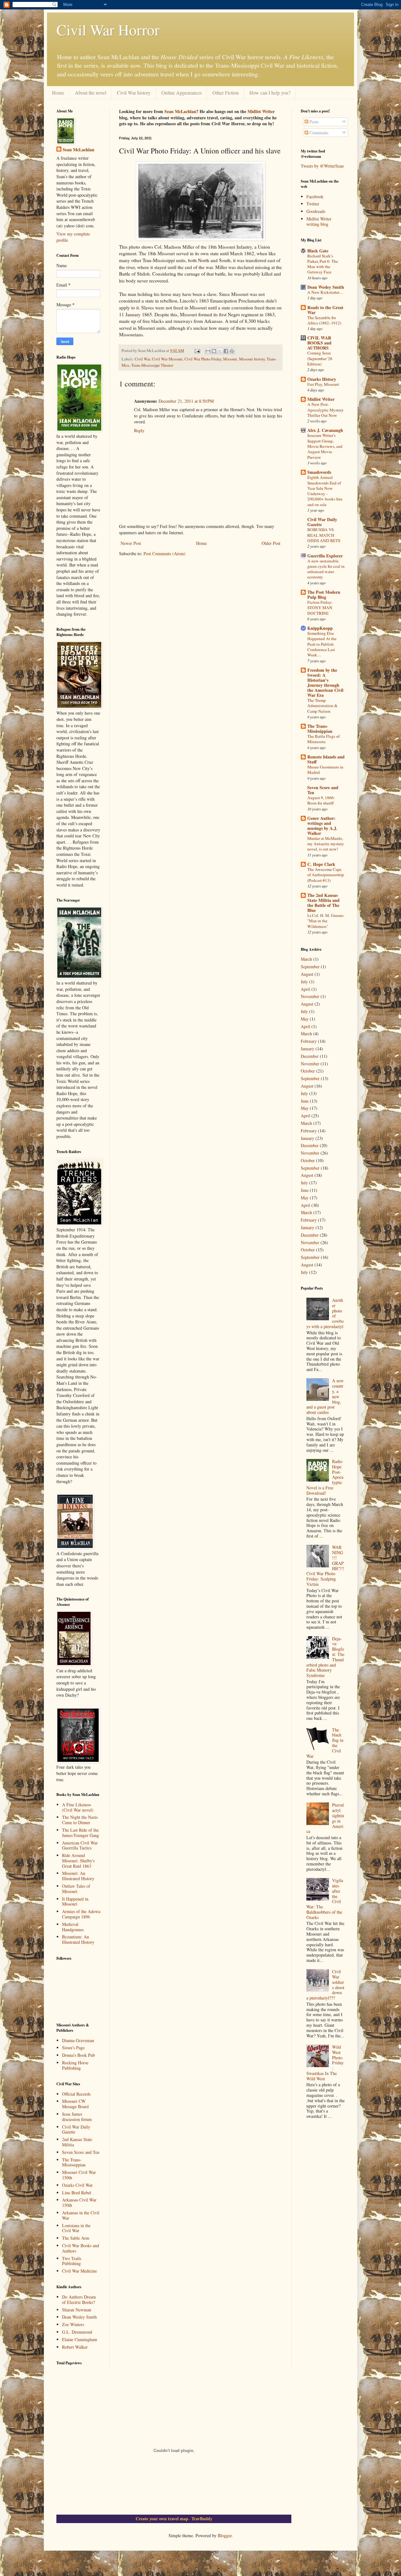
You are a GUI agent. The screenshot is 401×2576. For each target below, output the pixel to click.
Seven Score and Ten (81, 2152)
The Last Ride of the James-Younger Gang (81, 1833)
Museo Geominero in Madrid (325, 770)
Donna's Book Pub (78, 2055)
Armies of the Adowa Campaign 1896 (81, 1914)
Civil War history (134, 93)
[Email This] (208, 351)
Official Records (76, 2094)
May (305, 1019)
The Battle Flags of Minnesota (323, 739)
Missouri (230, 359)
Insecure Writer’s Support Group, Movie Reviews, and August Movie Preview (325, 446)
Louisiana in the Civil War (76, 2228)
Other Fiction (226, 93)
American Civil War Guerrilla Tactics (80, 1845)
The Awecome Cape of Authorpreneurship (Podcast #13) (326, 875)
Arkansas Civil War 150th (79, 2202)
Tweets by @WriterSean (322, 166)
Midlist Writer (261, 111)
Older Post (271, 543)
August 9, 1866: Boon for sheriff (321, 800)
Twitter (313, 204)
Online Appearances (182, 93)
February (309, 1041)
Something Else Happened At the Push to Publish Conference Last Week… (322, 644)
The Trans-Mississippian (74, 2162)
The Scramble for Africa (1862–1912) (324, 320)
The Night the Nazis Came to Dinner (80, 1820)
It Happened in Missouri (75, 1901)
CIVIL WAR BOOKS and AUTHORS (319, 343)
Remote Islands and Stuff (326, 759)
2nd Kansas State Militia (77, 2142)
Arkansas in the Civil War (81, 2215)
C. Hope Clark (321, 864)
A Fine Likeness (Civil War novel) (78, 1807)
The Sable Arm (76, 2238)
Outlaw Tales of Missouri (76, 1889)
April (305, 989)
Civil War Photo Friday (203, 359)
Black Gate (318, 251)
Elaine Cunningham (80, 2339)
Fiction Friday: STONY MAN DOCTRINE (320, 608)
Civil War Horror (108, 29)
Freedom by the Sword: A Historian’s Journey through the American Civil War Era (325, 683)
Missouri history (252, 359)
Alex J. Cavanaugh (325, 430)
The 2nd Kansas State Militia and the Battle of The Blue (323, 903)
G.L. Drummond (77, 2332)
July (304, 982)
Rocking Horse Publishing (75, 2065)
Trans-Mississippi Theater (152, 365)
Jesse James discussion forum (77, 2117)
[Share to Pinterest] (232, 351)
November (310, 996)
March (306, 959)
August (307, 974)
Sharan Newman (77, 2310)
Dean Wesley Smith (79, 2317)
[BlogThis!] (214, 351)
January (307, 1049)
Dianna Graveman (78, 2040)
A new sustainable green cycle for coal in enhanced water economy (326, 569)
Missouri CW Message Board (75, 2104)
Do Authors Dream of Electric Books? (79, 2299)
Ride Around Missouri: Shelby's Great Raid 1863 (78, 1861)
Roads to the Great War (325, 310)
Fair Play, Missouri (323, 384)
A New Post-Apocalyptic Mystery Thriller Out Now (325, 410)
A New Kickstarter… (325, 292)
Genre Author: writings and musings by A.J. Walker (322, 826)
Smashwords (319, 472)
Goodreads (316, 211)
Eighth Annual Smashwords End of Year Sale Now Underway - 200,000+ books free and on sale (325, 491)
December (310, 1056)
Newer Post (131, 543)
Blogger (225, 2535)
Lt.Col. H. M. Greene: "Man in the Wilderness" (326, 921)
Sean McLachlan (180, 111)
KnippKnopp (320, 628)
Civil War (142, 359)
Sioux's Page (73, 2048)
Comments (318, 133)
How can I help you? (270, 93)
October (308, 1071)
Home (58, 93)
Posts (313, 122)
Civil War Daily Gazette (76, 2129)
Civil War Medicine (79, 2271)
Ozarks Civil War (77, 2185)
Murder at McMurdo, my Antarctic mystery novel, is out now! (326, 844)
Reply (139, 430)
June (305, 1101)
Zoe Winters (73, 2324)
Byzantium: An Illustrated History (78, 1939)
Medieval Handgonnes (73, 1927)
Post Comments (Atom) (164, 553)
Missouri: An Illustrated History (78, 1876)
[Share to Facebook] (226, 351)
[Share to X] (220, 351)
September (310, 967)
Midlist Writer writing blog (319, 221)
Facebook (315, 197)
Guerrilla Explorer (325, 556)
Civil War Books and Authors (81, 2248)
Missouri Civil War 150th (79, 2175)
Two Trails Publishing (72, 2261)
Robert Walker (75, 2347)
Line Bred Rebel (77, 2193)
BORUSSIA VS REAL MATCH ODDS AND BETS (324, 535)
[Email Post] (197, 351)
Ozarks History (322, 379)
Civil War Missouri (167, 359)
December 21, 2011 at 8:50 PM (186, 401)
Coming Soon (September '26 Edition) (320, 358)
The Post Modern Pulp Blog (324, 595)
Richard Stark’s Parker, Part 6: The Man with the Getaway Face (323, 264)
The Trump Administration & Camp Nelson (322, 706)
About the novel (91, 93)
